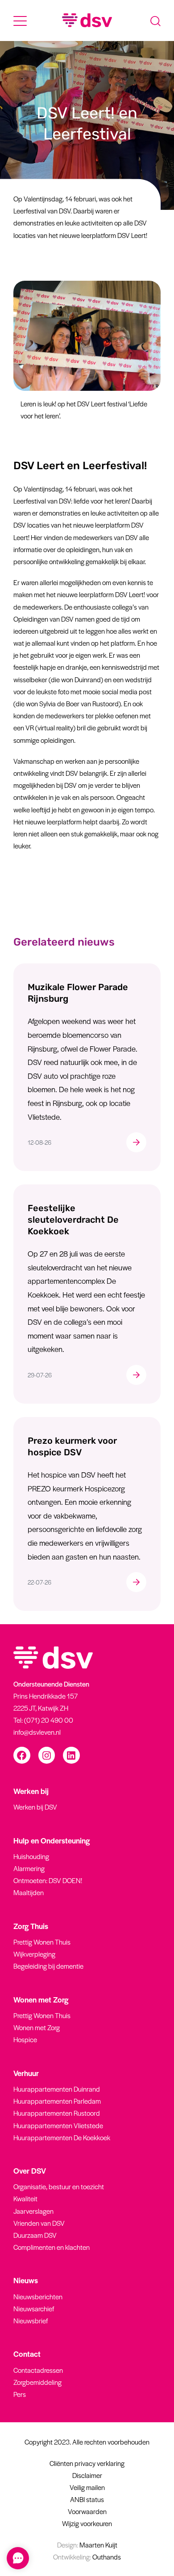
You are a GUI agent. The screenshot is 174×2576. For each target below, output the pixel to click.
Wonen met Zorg (37, 2027)
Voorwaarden (87, 2511)
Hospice (25, 2039)
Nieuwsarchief (34, 2308)
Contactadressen (38, 2370)
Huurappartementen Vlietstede (58, 2125)
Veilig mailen (87, 2487)
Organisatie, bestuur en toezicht (59, 2186)
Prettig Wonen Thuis (42, 1942)
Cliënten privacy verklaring (87, 2463)
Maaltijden (29, 1892)
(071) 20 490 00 (49, 1720)
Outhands (87, 2557)
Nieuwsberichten (38, 2296)
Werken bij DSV (35, 1807)
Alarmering (29, 1868)
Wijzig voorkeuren (87, 2523)
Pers (20, 2394)
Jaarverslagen (33, 2211)
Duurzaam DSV (35, 2235)
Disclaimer (87, 2475)
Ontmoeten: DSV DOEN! (48, 1880)
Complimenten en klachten (52, 2247)
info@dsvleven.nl (37, 1732)
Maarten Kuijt (87, 2545)
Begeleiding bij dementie (48, 1966)
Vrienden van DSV (39, 2223)
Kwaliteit (25, 2198)
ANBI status (87, 2499)
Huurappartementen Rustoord (57, 2113)
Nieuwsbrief (31, 2320)
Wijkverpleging (34, 1954)
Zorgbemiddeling (37, 2382)
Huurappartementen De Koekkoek (62, 2137)
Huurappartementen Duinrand (57, 2089)
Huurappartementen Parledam (57, 2101)
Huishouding (31, 1856)
